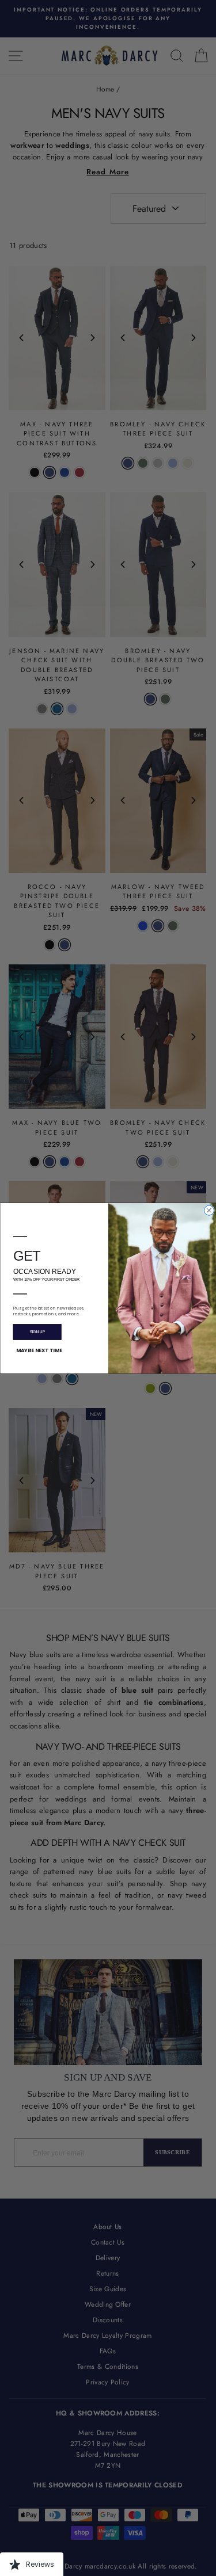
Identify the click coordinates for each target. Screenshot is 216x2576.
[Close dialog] (209, 1210)
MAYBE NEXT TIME (39, 1350)
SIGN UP (37, 1332)
